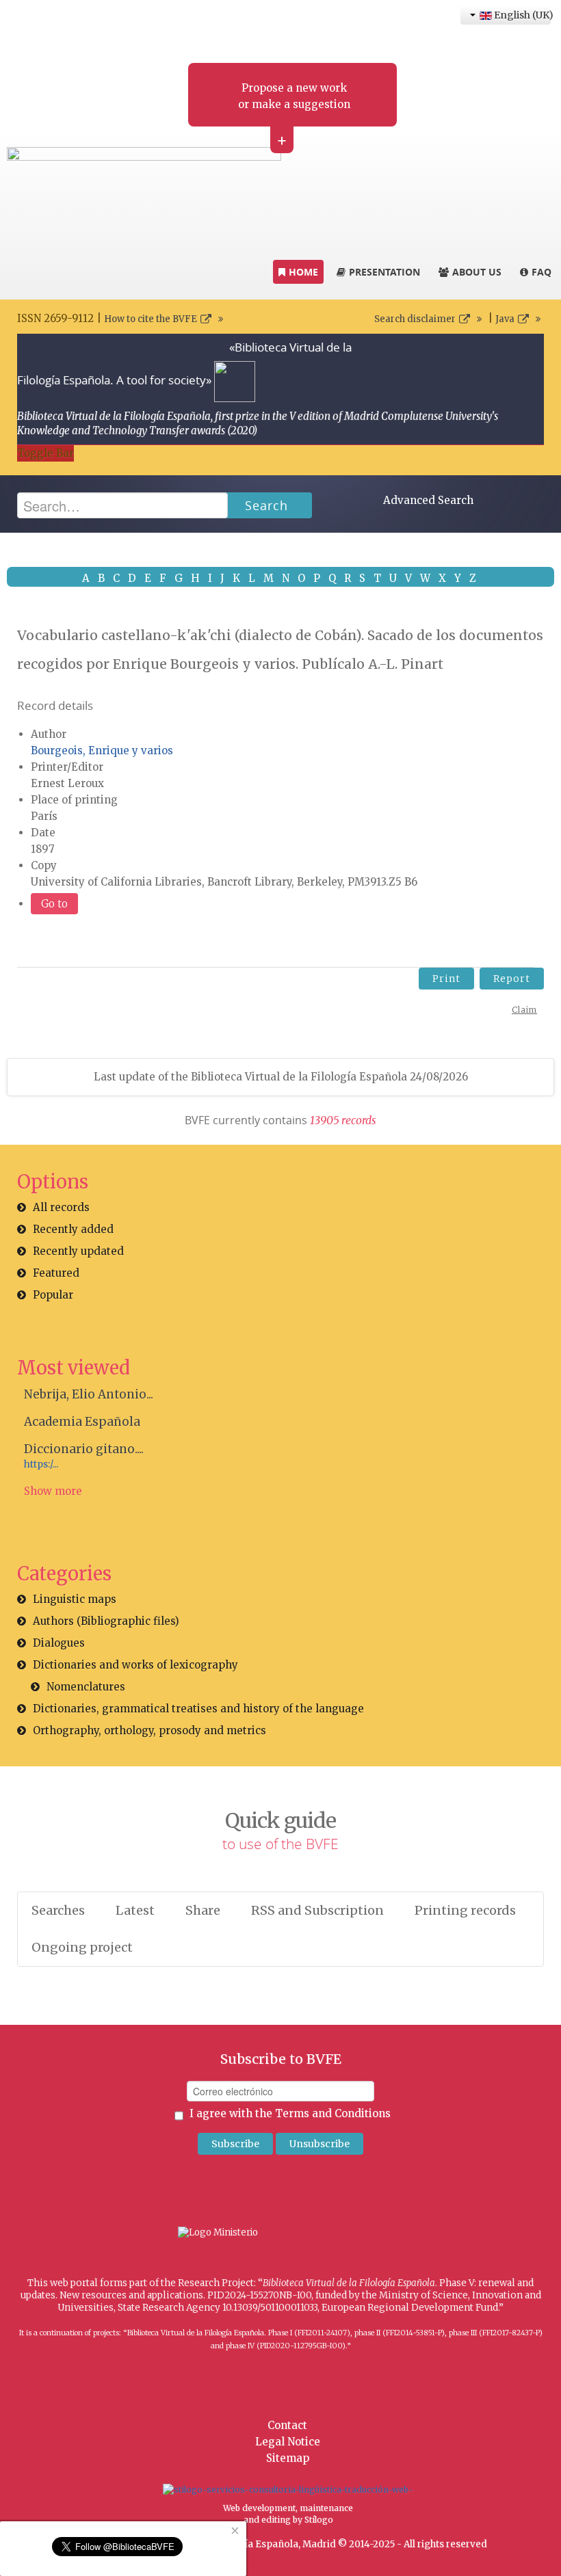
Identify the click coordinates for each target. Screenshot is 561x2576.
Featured (56, 1273)
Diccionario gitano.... (84, 1449)
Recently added (73, 1229)
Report (512, 979)
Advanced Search (428, 500)
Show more (53, 1491)
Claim (524, 1010)
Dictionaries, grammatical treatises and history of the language (198, 1709)
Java (505, 319)
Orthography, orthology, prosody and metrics (149, 1730)
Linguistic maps (75, 1599)
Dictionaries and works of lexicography (135, 1665)
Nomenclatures (86, 1687)
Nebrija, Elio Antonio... (89, 1394)
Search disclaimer (415, 319)
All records (61, 1207)
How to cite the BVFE (151, 319)
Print (446, 979)
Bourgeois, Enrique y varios (102, 751)
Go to (54, 904)
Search (266, 505)
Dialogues (59, 1643)
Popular (53, 1295)
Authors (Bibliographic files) (106, 1621)
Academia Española (82, 1422)
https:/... (41, 1464)
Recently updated (78, 1251)
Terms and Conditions (333, 2113)
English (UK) (521, 15)
